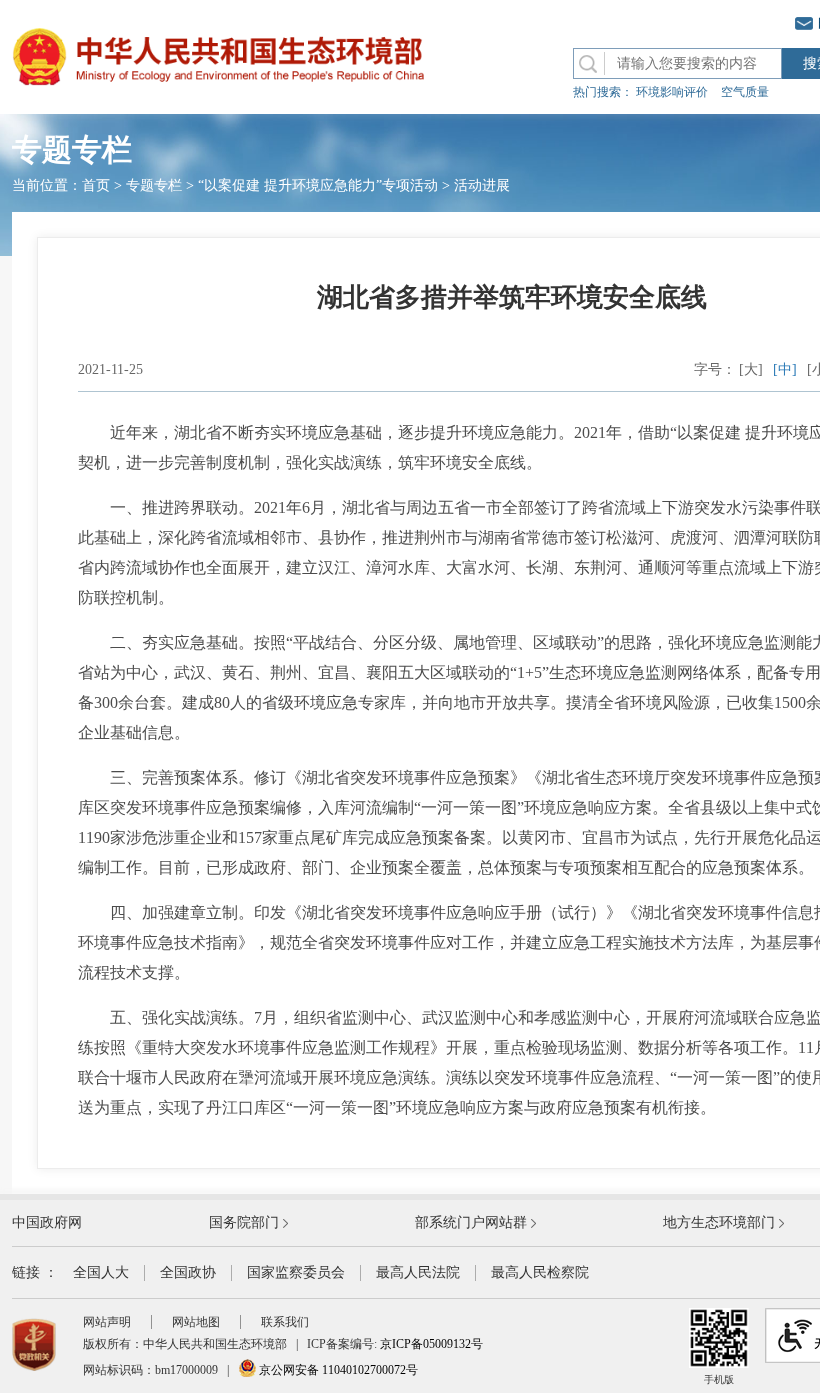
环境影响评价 (672, 92)
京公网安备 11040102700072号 (337, 1370)
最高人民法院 (418, 1272)
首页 (96, 185)
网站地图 (196, 1322)
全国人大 (101, 1272)
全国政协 (188, 1272)
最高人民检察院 (540, 1272)
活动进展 (482, 185)
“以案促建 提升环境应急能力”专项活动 (318, 185)
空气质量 (745, 92)
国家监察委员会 (296, 1272)
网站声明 (107, 1322)
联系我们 (285, 1322)
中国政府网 (47, 1222)
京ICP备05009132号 (431, 1344)
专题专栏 (154, 185)
